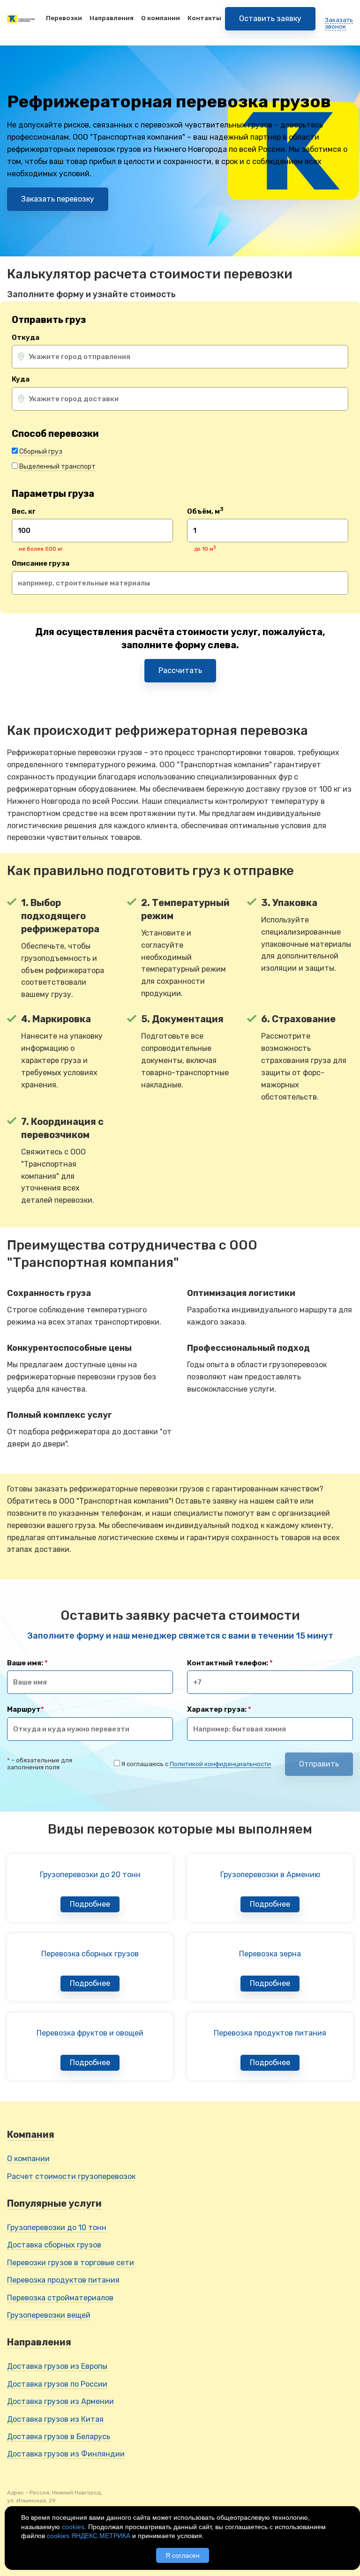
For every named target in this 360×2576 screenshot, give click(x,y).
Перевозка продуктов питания (63, 2280)
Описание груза (41, 564)
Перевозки (64, 18)
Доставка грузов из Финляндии (66, 2454)
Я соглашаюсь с (196, 1764)
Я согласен (183, 2555)
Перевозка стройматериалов (60, 2298)
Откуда (26, 338)
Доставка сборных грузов (54, 2245)
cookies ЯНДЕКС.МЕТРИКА (89, 2536)
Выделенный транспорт (57, 467)
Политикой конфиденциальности (220, 1764)
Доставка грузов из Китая (55, 2419)
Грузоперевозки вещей (49, 2315)
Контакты (204, 18)
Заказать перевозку (58, 199)
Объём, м (205, 512)
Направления (112, 18)
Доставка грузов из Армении (60, 2401)
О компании (161, 18)
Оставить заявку (270, 19)
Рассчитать (180, 670)
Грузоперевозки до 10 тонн (57, 2228)
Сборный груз (41, 452)
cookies (73, 2527)
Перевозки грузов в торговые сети (71, 2263)
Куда (21, 379)
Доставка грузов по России (57, 2384)
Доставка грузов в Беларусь (59, 2437)
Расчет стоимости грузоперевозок (71, 2176)
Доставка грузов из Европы (57, 2366)
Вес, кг (24, 512)
